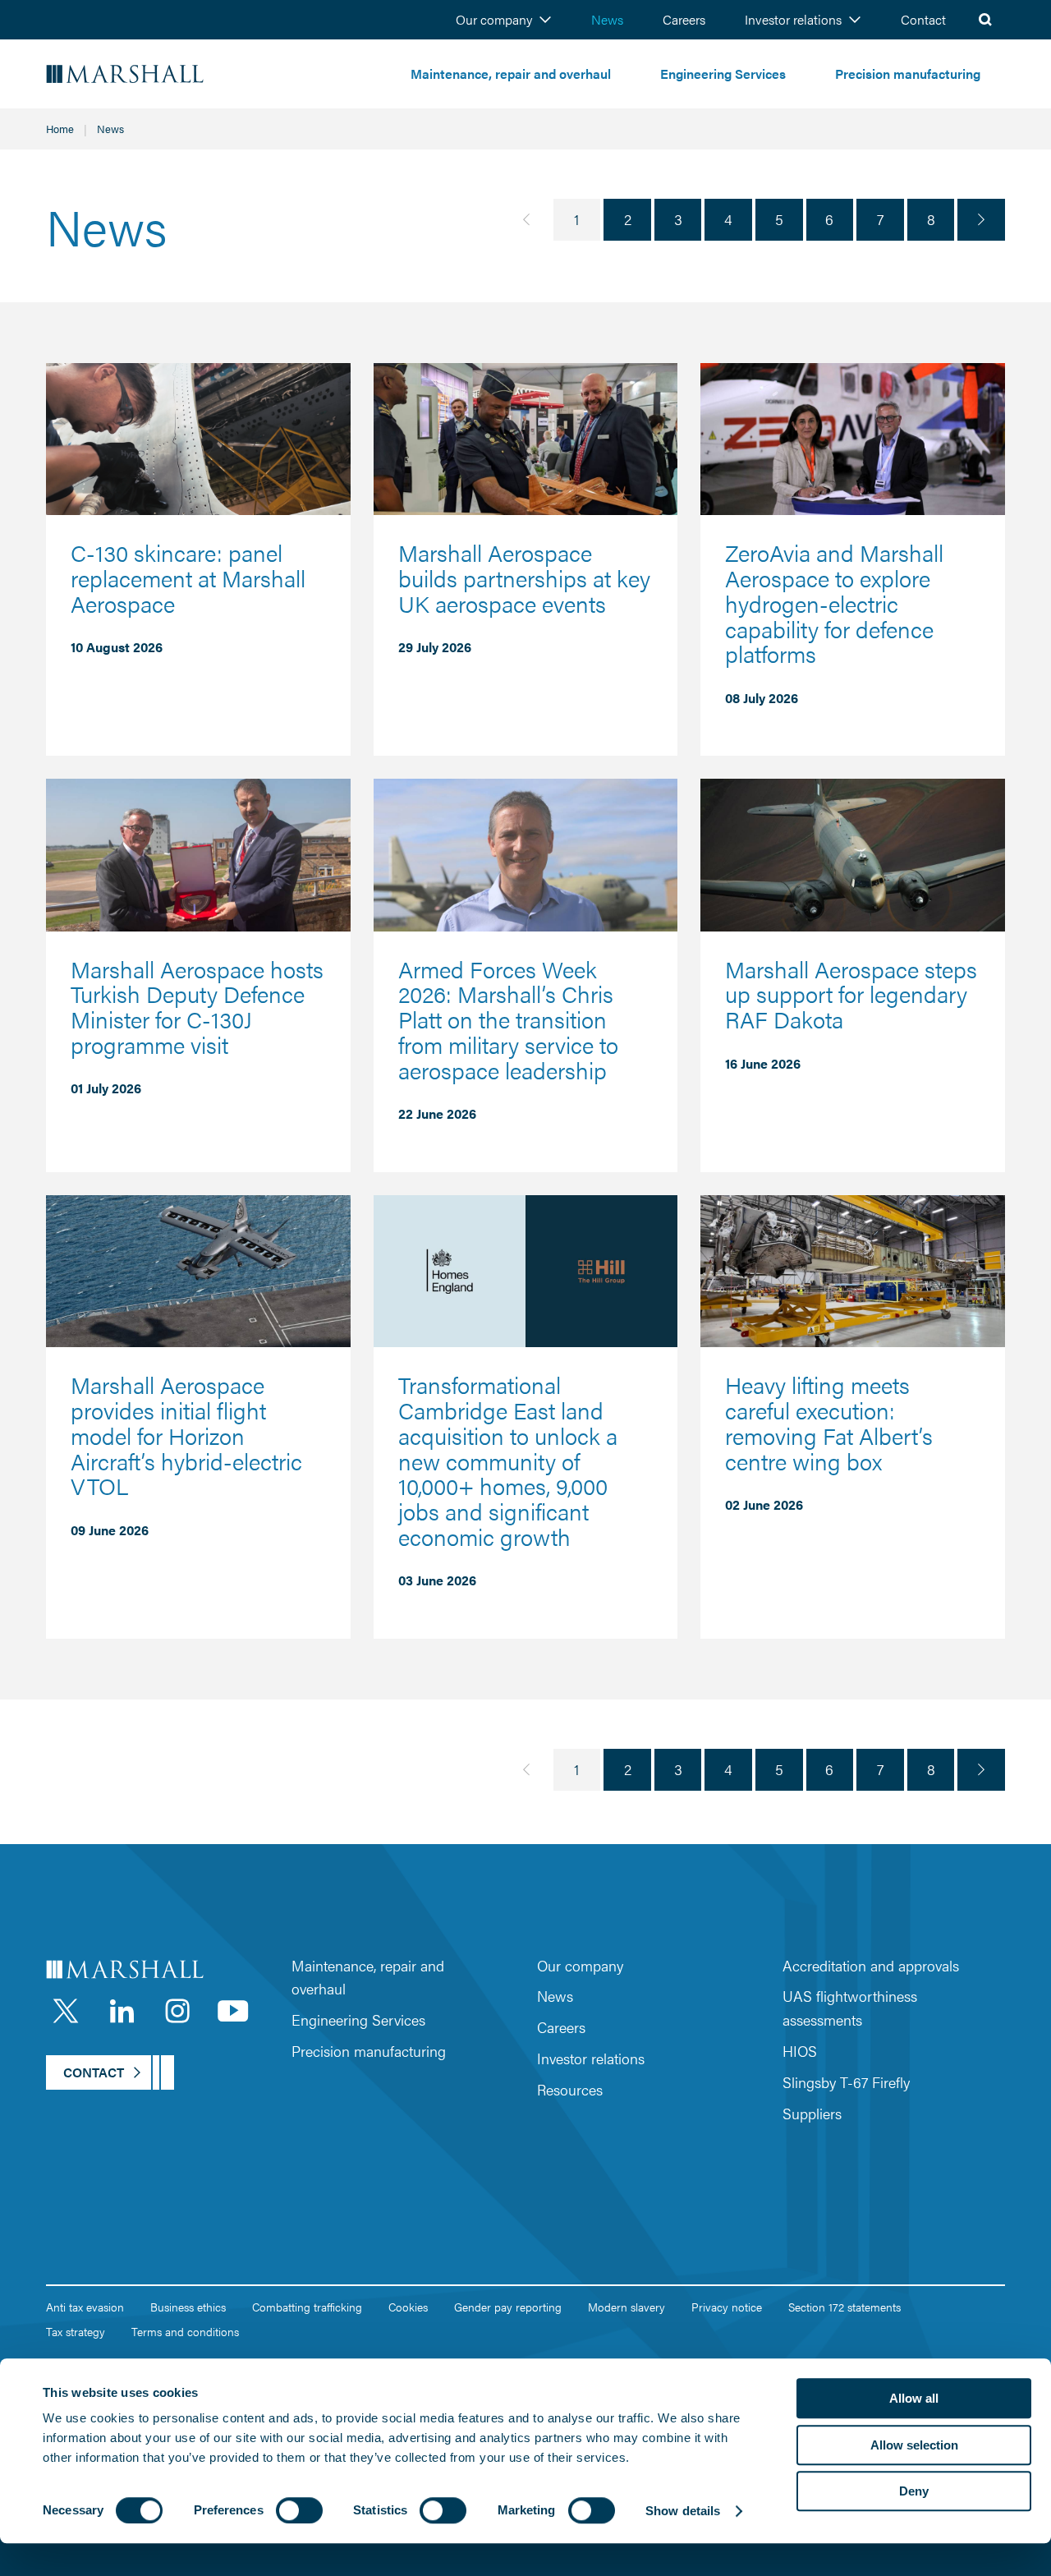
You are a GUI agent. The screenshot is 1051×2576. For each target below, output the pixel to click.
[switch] (299, 2510)
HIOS (800, 2051)
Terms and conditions (185, 2331)
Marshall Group (172, 74)
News (607, 19)
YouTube (233, 2011)
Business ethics (188, 2307)
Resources (570, 2089)
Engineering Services (723, 74)
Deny (914, 2491)
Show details (683, 2511)
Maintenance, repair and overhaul (511, 74)
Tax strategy (76, 2331)
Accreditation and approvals (871, 1965)
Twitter (66, 2011)
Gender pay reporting (508, 2307)
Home (60, 129)
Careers (684, 19)
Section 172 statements (844, 2307)
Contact (923, 19)
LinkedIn (122, 2011)
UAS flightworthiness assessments (850, 2008)
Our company (494, 19)
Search (985, 20)
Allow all (914, 2398)
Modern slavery (626, 2307)
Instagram (177, 2011)
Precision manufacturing (908, 74)
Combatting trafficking (307, 2307)
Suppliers (812, 2113)
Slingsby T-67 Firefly (846, 2082)
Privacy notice (727, 2307)
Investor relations (793, 19)
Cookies (408, 2307)
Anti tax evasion (85, 2307)
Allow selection (914, 2445)
